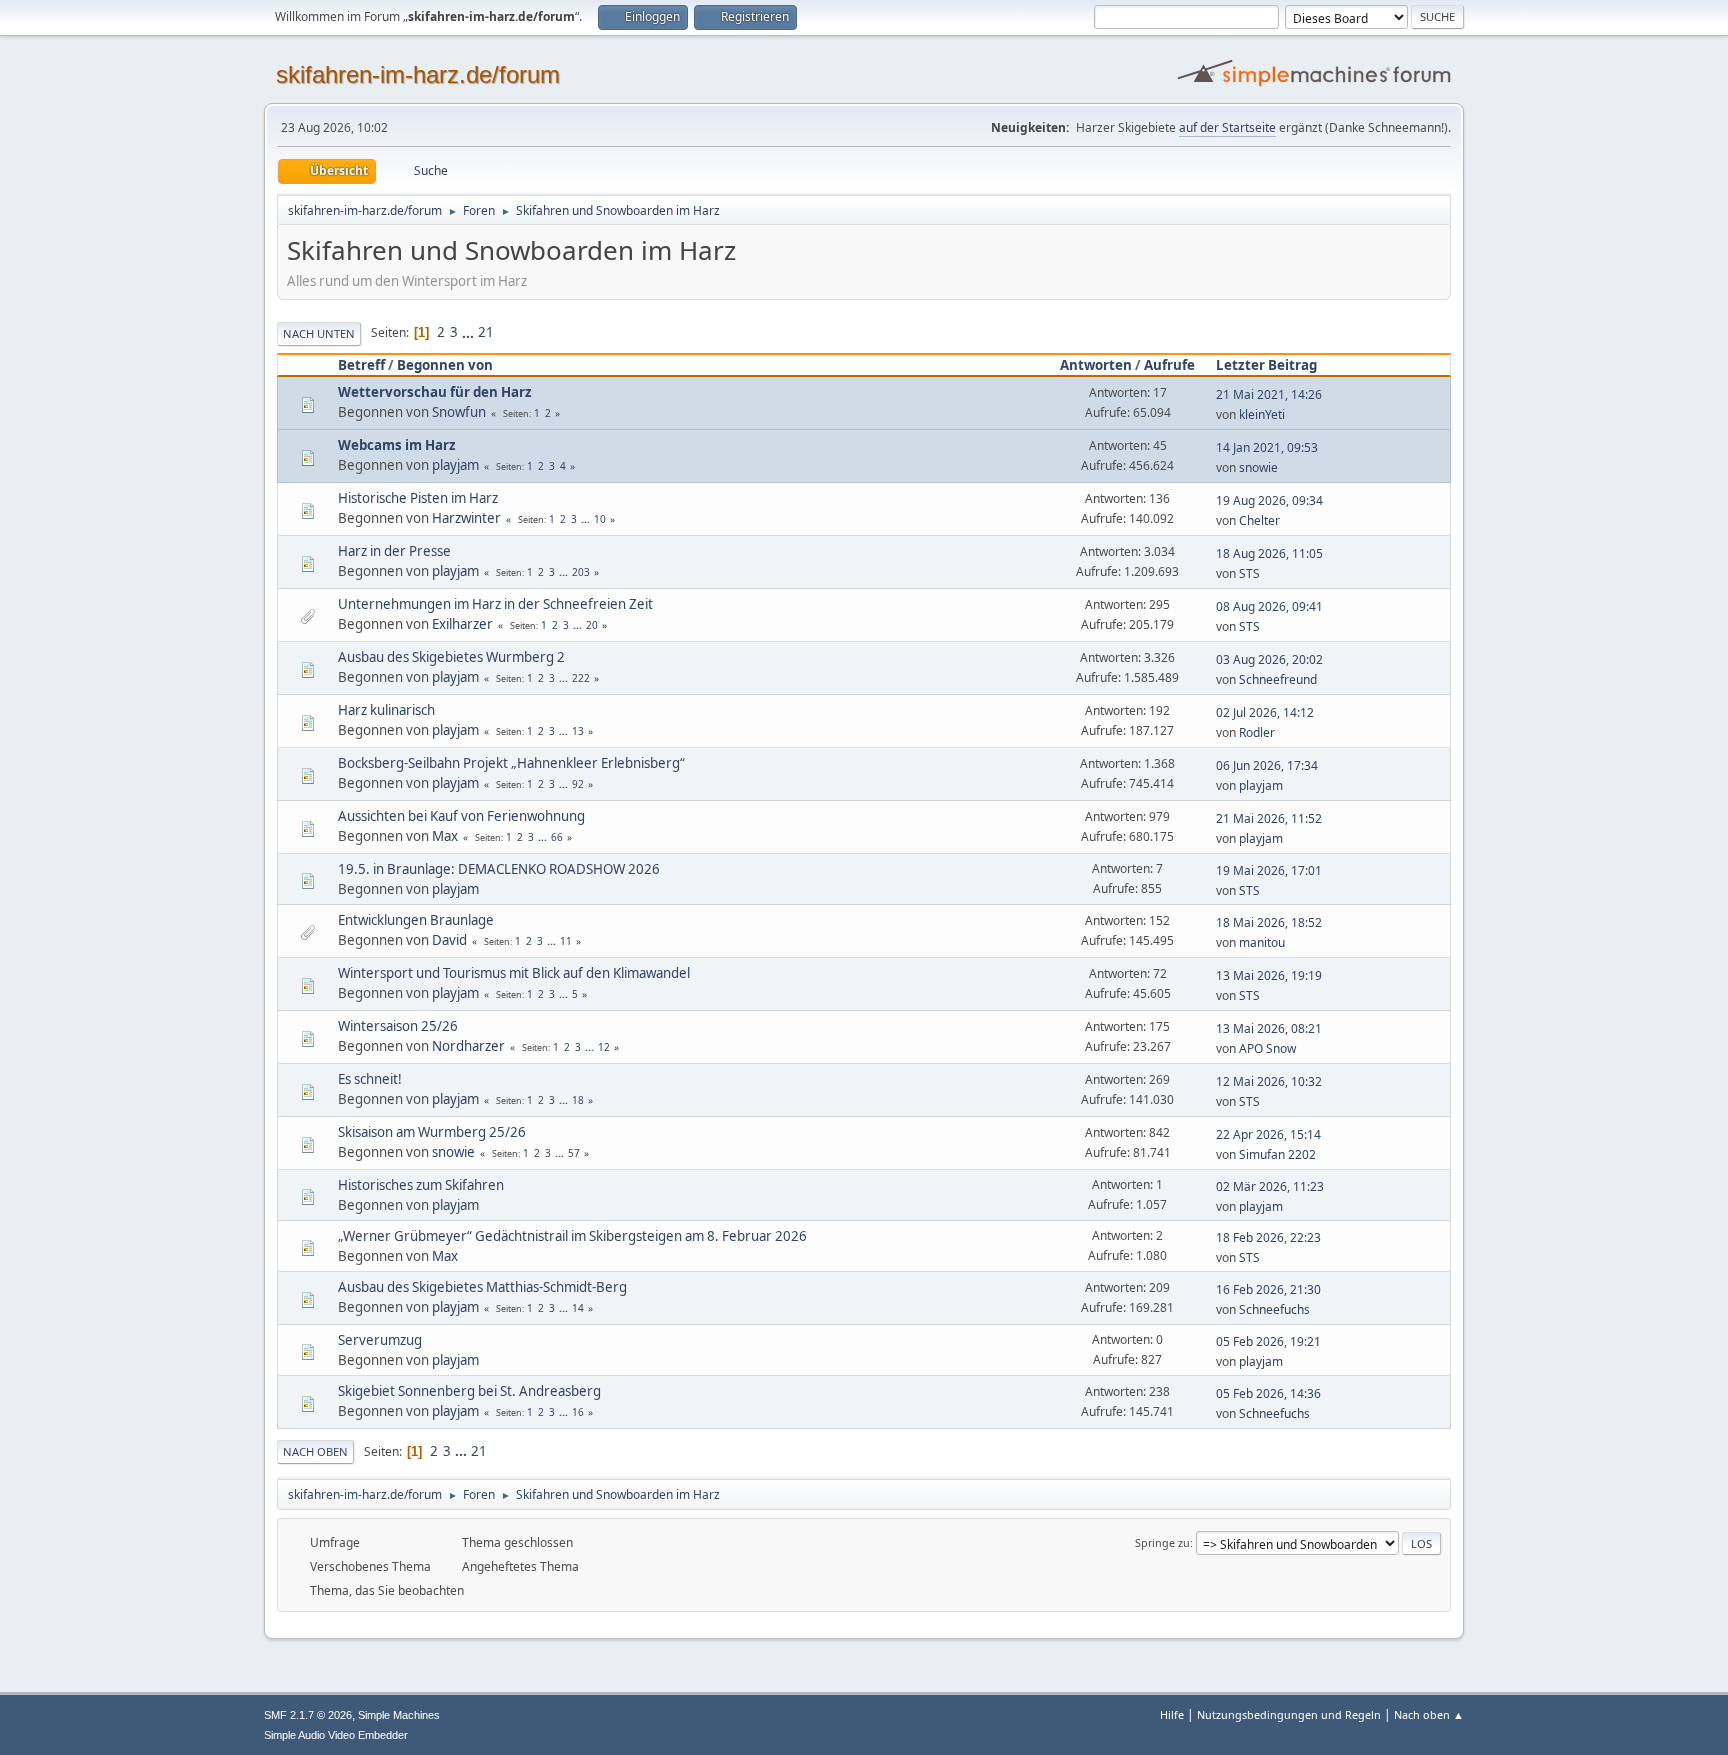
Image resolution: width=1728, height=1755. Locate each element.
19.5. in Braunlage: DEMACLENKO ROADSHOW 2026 (499, 869)
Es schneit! (370, 1079)
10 (600, 519)
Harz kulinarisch (386, 710)
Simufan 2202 (1277, 1154)
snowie (1258, 467)
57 (574, 1153)
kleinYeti (1262, 414)
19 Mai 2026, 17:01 (1269, 870)
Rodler (1257, 732)
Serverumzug (380, 1340)
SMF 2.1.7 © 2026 (308, 1715)
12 (604, 1047)
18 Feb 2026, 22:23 (1268, 1237)
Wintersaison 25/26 (398, 1026)
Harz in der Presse (394, 551)
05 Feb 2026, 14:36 (1268, 1393)
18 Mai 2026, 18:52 (1269, 922)
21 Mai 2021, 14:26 (1269, 394)
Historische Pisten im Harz (418, 498)
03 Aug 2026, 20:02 (1269, 659)
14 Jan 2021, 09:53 (1267, 447)
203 (581, 572)
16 (578, 1412)
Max (445, 836)
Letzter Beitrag (1266, 365)
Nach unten (319, 333)
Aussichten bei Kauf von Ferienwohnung (461, 816)
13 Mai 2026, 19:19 (1269, 975)
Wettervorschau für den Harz (435, 392)
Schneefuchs (1274, 1309)
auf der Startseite (1227, 127)
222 (581, 678)
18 (578, 1100)
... (469, 332)
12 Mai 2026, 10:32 (1269, 1081)
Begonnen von (445, 365)
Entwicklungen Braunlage (416, 920)
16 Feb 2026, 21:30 (1268, 1289)
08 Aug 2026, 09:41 (1269, 606)
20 (592, 625)
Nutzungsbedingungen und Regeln (1289, 1714)
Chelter (1259, 520)
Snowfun (459, 412)
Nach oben (315, 1451)
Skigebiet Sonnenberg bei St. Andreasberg (469, 1391)
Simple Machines (399, 1715)
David (449, 940)
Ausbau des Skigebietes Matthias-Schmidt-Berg (482, 1287)
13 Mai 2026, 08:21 (1269, 1028)
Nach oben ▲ (1429, 1714)
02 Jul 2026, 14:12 (1265, 712)
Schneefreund (1278, 679)
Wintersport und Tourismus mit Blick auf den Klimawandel (514, 973)
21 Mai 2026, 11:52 (1269, 818)
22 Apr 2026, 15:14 (1268, 1134)
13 (578, 731)
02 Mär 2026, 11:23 (1270, 1186)
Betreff (361, 365)
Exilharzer (462, 624)
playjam (455, 465)
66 (557, 837)
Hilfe (1172, 1714)
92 (578, 784)
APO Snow (1267, 1048)
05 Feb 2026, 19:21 (1268, 1341)
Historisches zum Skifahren (421, 1185)
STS (1249, 573)
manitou (1262, 942)
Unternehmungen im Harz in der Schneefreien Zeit (495, 604)
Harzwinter (466, 518)
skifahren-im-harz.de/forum (418, 74)
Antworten (1096, 365)
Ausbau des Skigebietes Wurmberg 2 (451, 657)
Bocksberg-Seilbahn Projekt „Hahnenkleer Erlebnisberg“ (511, 763)
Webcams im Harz (397, 445)
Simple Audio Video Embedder (336, 1735)
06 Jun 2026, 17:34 (1267, 765)
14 (578, 1308)
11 (566, 941)
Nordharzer (468, 1046)
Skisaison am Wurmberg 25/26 (432, 1132)
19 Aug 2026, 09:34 (1269, 500)
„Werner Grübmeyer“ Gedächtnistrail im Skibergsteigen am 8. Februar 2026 (572, 1236)
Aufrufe (1169, 365)
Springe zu (1162, 1542)
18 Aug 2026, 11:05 (1269, 553)
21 (486, 332)
